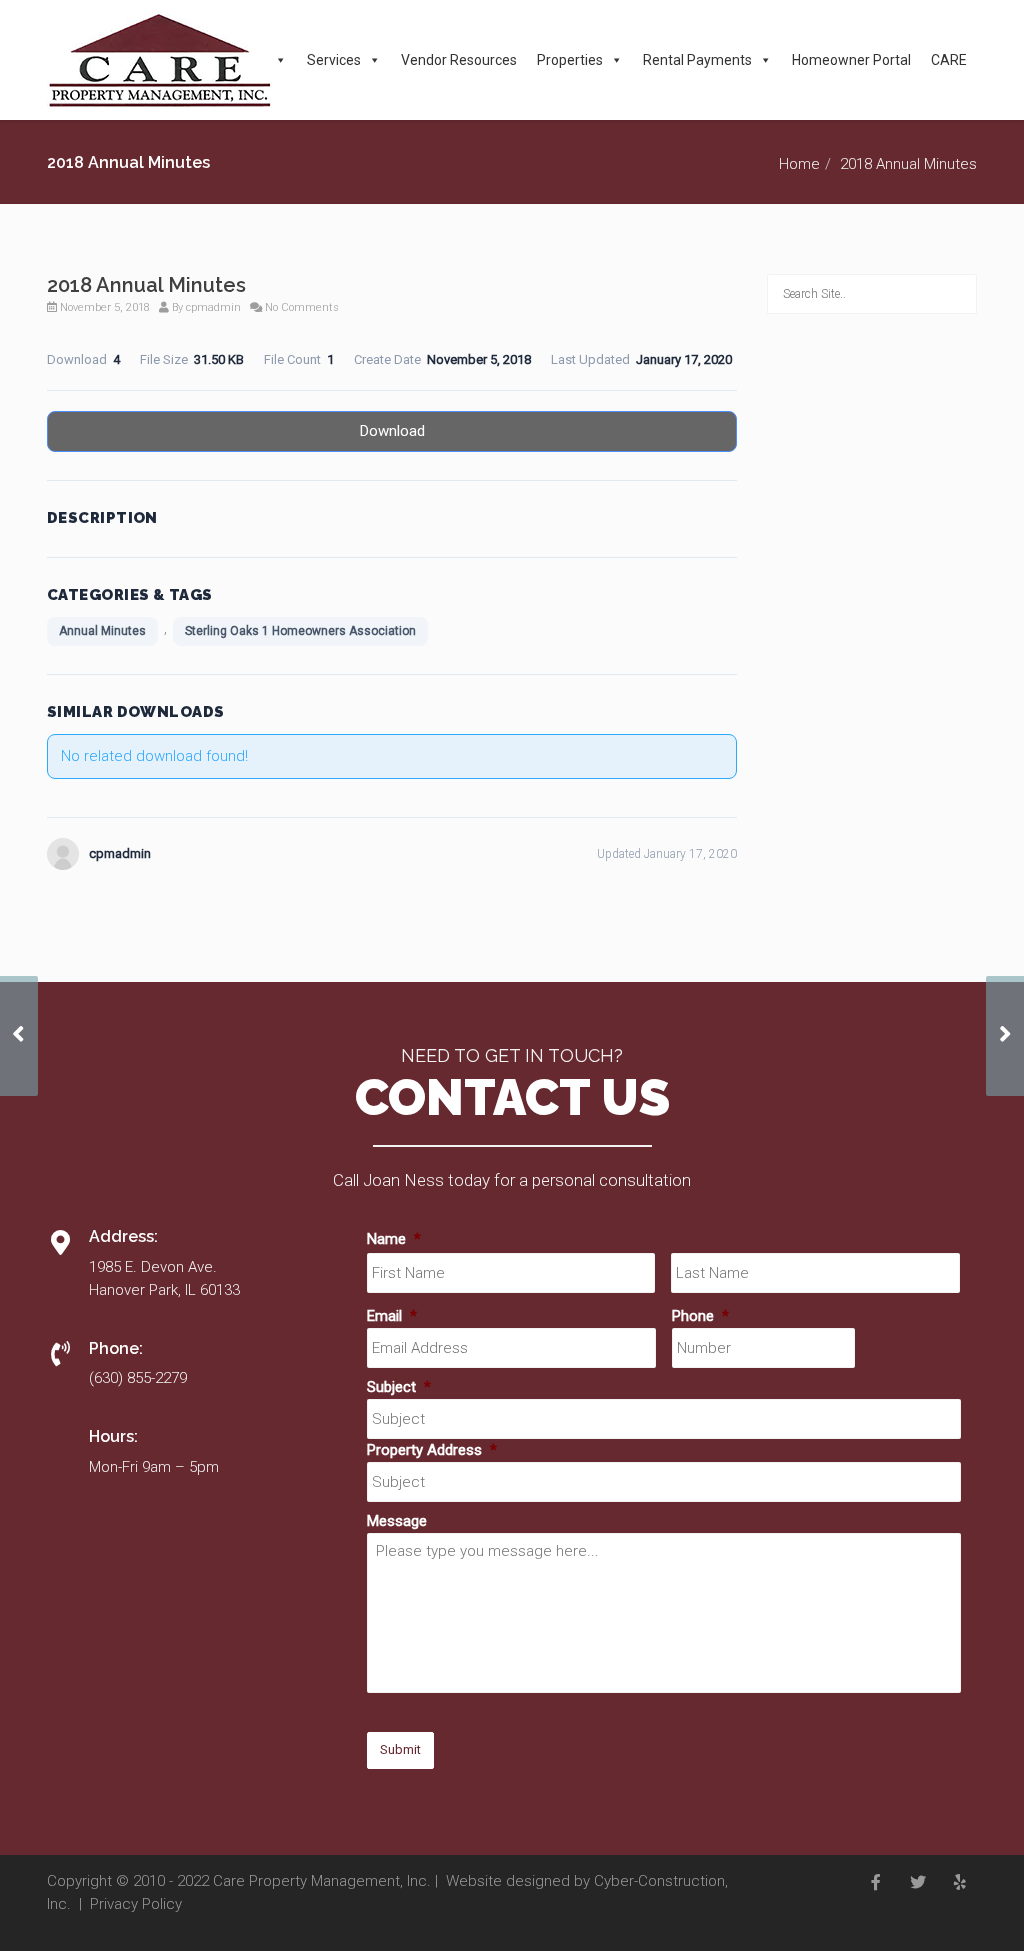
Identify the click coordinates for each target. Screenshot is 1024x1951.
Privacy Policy (136, 1904)
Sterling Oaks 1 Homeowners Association (300, 631)
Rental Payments (697, 60)
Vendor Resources (459, 60)
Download (392, 431)
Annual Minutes (102, 631)
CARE (949, 60)
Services (334, 60)
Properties (570, 60)
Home (799, 164)
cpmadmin (213, 307)
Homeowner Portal (851, 60)
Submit (400, 1749)
